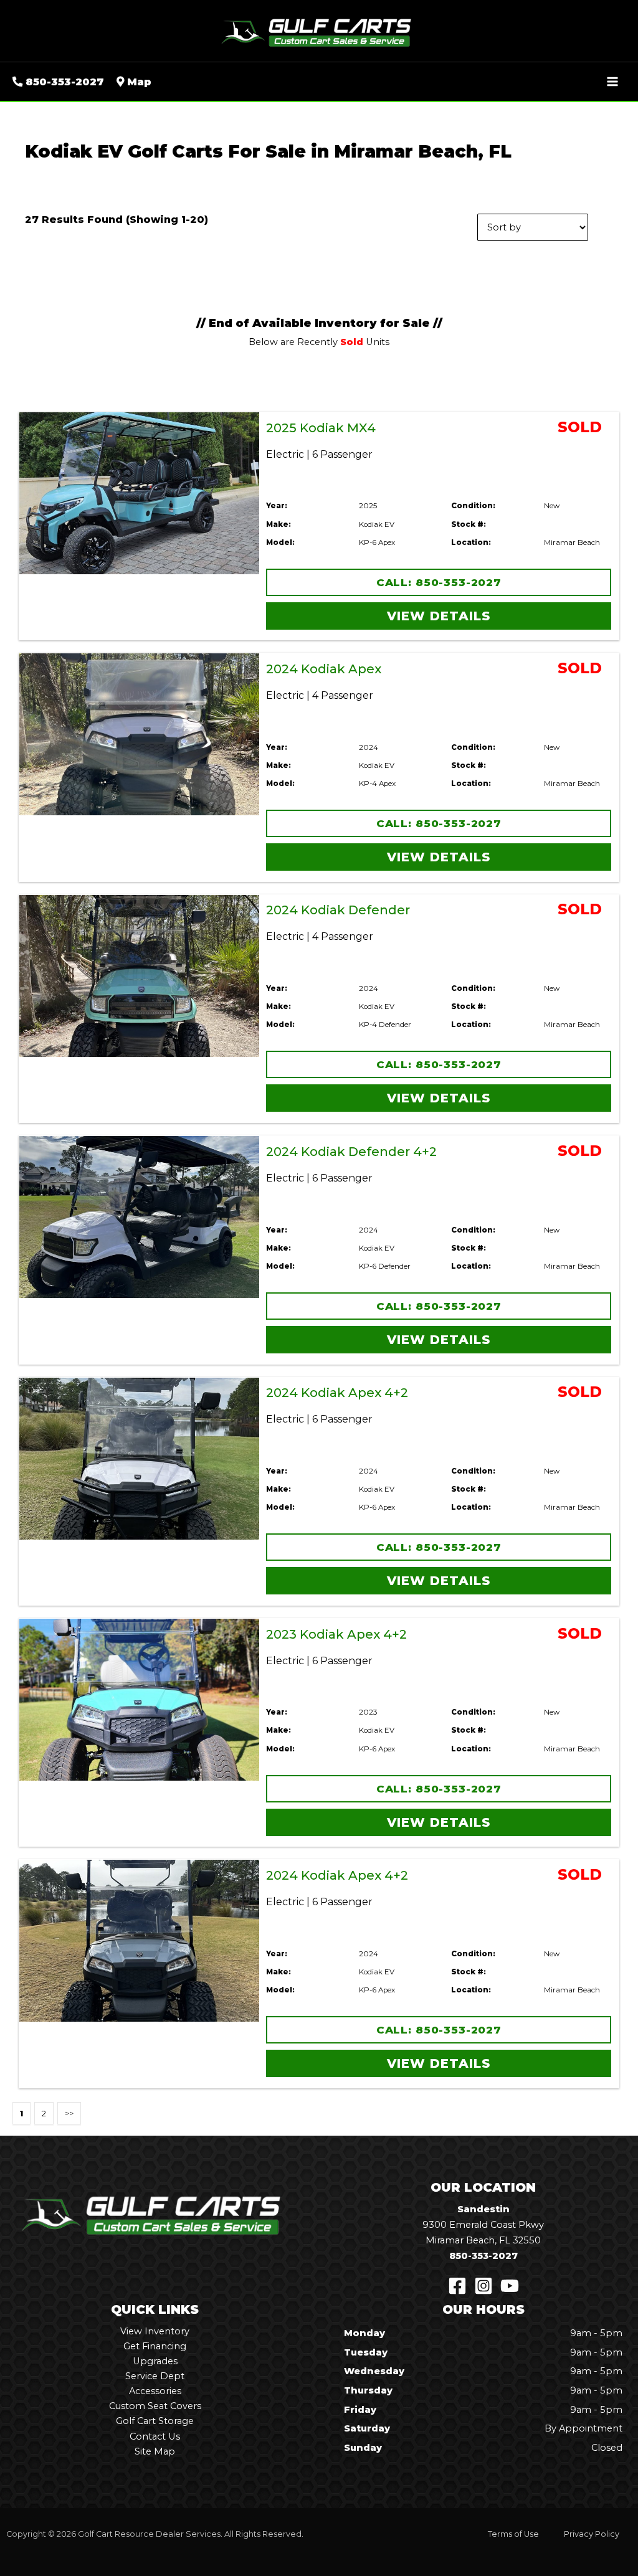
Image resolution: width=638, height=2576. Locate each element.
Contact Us (155, 2436)
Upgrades (155, 2361)
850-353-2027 (483, 2256)
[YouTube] (510, 2286)
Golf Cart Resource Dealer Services (149, 2534)
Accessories (155, 2391)
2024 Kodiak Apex (324, 669)
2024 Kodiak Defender (338, 910)
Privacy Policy (592, 2534)
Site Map (155, 2451)
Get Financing (155, 2346)
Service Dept (155, 2376)
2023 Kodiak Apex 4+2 (336, 1634)
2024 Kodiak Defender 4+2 (351, 1152)
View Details (439, 616)
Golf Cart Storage (155, 2421)
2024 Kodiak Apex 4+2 (337, 1393)
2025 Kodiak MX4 (321, 428)
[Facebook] (457, 2286)
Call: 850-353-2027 (439, 582)
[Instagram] (483, 2286)
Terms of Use (513, 2534)
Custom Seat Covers (155, 2406)
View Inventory (155, 2331)
